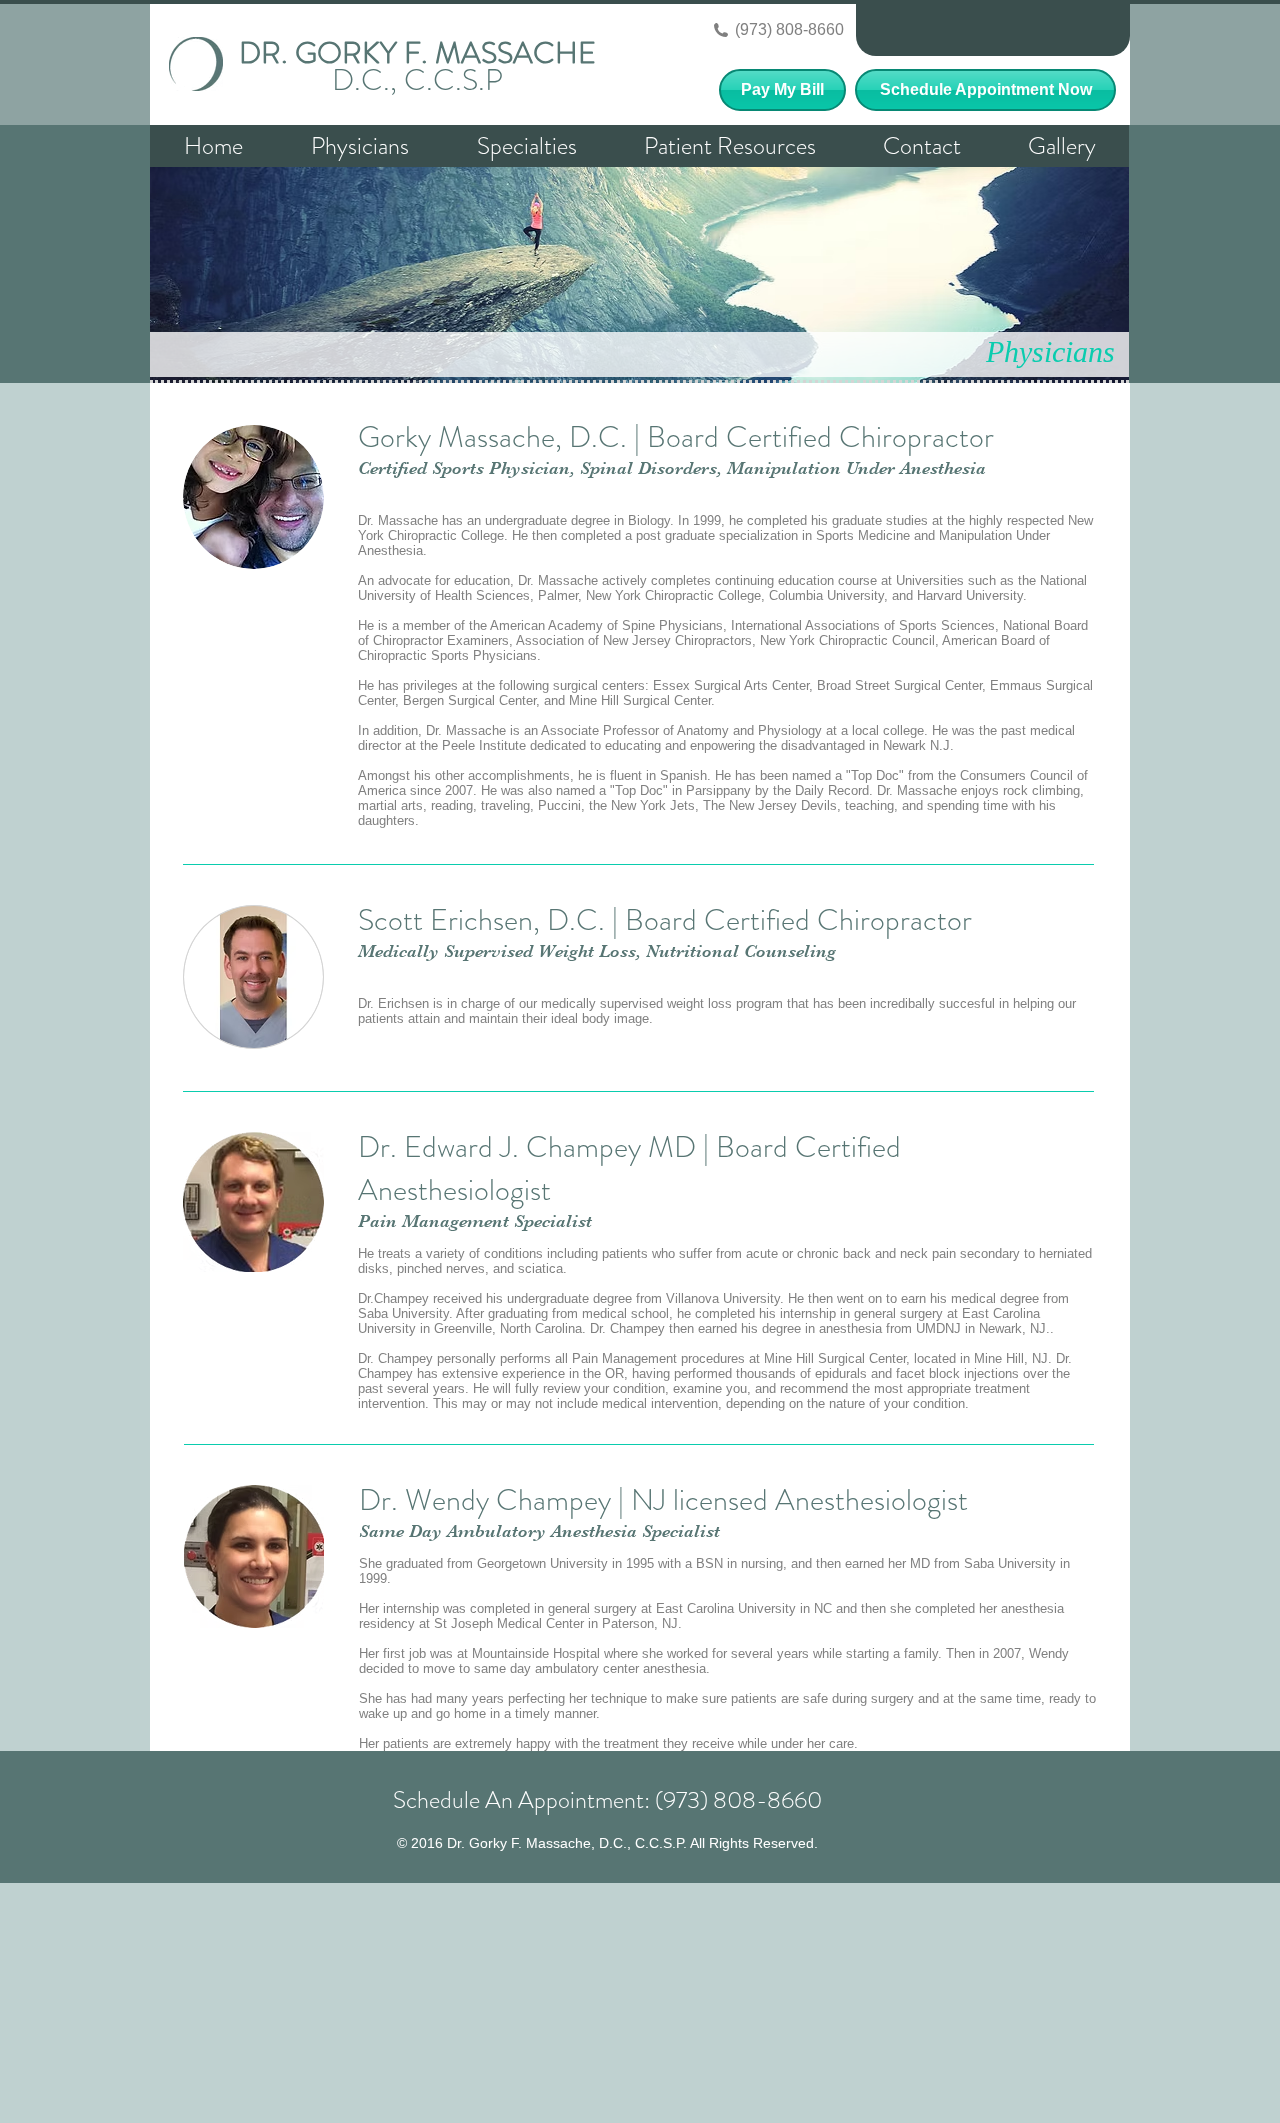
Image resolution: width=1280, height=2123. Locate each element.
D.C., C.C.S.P (417, 79)
